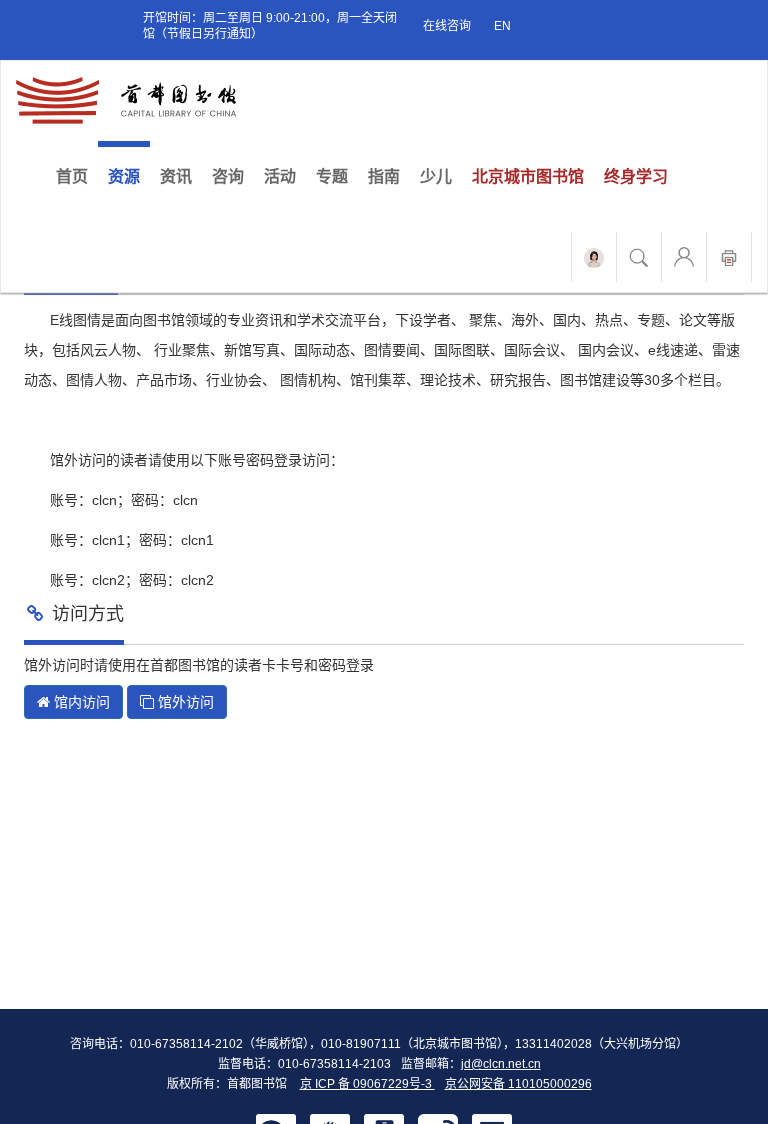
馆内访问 (80, 702)
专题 (332, 176)
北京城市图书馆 (528, 176)
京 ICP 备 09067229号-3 (367, 1084)
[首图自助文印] (729, 257)
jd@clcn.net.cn (501, 1064)
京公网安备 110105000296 (518, 1084)
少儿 (436, 176)
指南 (384, 176)
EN (502, 26)
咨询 (228, 176)
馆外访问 (184, 702)
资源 (124, 176)
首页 (77, 176)
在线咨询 (447, 26)
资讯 (176, 176)
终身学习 (636, 176)
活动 (280, 176)
